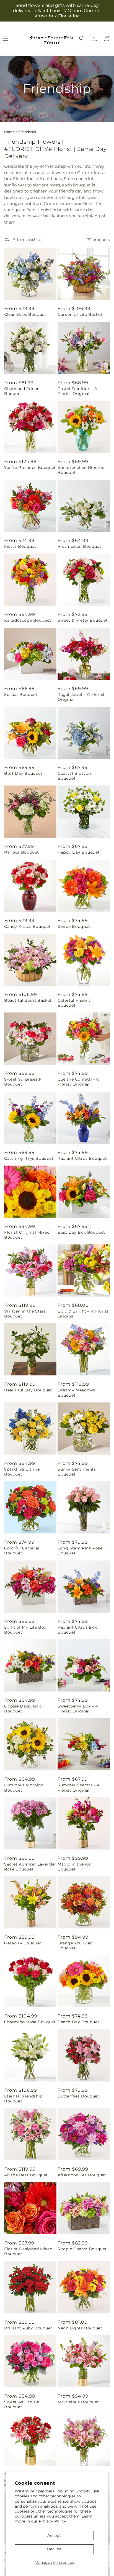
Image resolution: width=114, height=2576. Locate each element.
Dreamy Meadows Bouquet (76, 1393)
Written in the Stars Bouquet (25, 1314)
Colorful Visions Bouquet (74, 1003)
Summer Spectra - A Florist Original (79, 1787)
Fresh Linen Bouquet (79, 546)
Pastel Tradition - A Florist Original (77, 391)
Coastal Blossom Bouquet (75, 776)
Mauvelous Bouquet (78, 2402)
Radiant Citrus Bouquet (82, 1158)
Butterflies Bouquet (78, 2096)
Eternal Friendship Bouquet (23, 2099)
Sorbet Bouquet (21, 694)
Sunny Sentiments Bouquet (77, 1472)
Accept (54, 2535)
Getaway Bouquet (23, 1943)
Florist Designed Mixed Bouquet (28, 2251)
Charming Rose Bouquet (30, 2022)
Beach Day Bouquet (78, 2022)
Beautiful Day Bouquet (28, 1390)
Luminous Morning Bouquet (24, 1787)
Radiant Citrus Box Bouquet (77, 1630)
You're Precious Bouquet (30, 467)
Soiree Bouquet (74, 926)
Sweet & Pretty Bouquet (83, 620)
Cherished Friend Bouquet (22, 391)
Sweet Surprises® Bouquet (23, 1082)
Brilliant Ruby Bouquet (28, 2328)
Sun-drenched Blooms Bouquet (81, 470)
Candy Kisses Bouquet (27, 926)
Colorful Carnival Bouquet (22, 1551)
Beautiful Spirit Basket (28, 1000)
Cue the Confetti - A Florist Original (78, 1082)
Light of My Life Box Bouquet (25, 1630)
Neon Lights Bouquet (80, 2328)
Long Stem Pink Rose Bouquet (80, 1551)
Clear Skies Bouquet (25, 314)
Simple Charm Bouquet (82, 2249)
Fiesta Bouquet (20, 546)
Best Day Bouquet (23, 773)
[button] (82, 38)
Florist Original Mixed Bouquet (27, 1235)
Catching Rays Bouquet (29, 1158)
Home (9, 132)
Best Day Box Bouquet (81, 1232)
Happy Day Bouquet (79, 852)
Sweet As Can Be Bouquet (22, 2404)
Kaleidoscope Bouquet (28, 620)
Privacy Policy (52, 2521)
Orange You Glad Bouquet (75, 1946)
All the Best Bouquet (26, 2175)
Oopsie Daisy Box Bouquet (23, 1709)
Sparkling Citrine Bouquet (22, 1472)
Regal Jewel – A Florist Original (81, 697)
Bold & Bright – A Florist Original (83, 1314)
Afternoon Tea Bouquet (82, 2175)
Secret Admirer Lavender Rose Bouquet (30, 1867)
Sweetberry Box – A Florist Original (78, 1709)
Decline (54, 2549)
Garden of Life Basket (80, 314)
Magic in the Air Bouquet (74, 1867)
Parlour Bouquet (22, 852)
